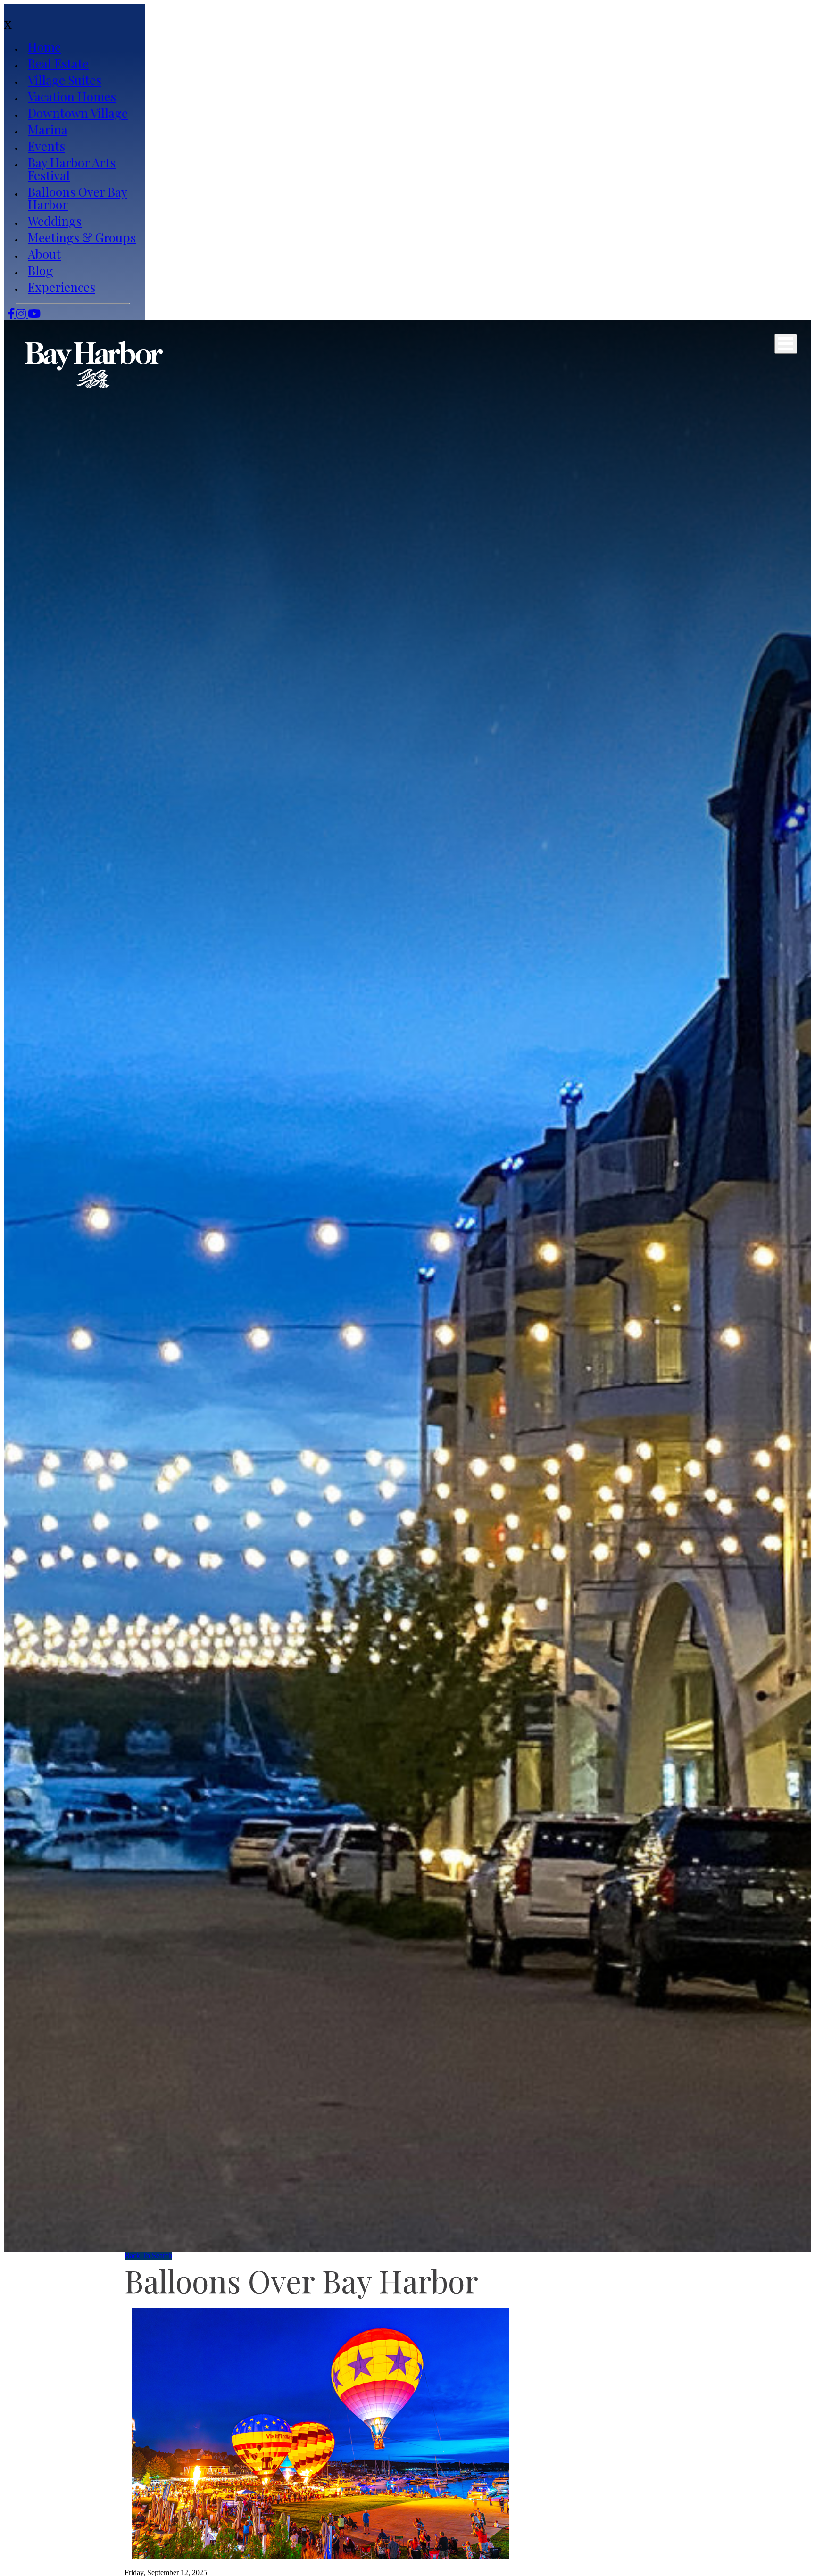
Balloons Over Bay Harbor (78, 198)
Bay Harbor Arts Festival (72, 169)
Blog (40, 270)
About (44, 254)
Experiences (62, 287)
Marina (48, 129)
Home (44, 47)
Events (46, 146)
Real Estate (58, 63)
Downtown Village (78, 113)
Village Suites (65, 80)
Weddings (55, 221)
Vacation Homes (72, 96)
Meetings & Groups (82, 237)
